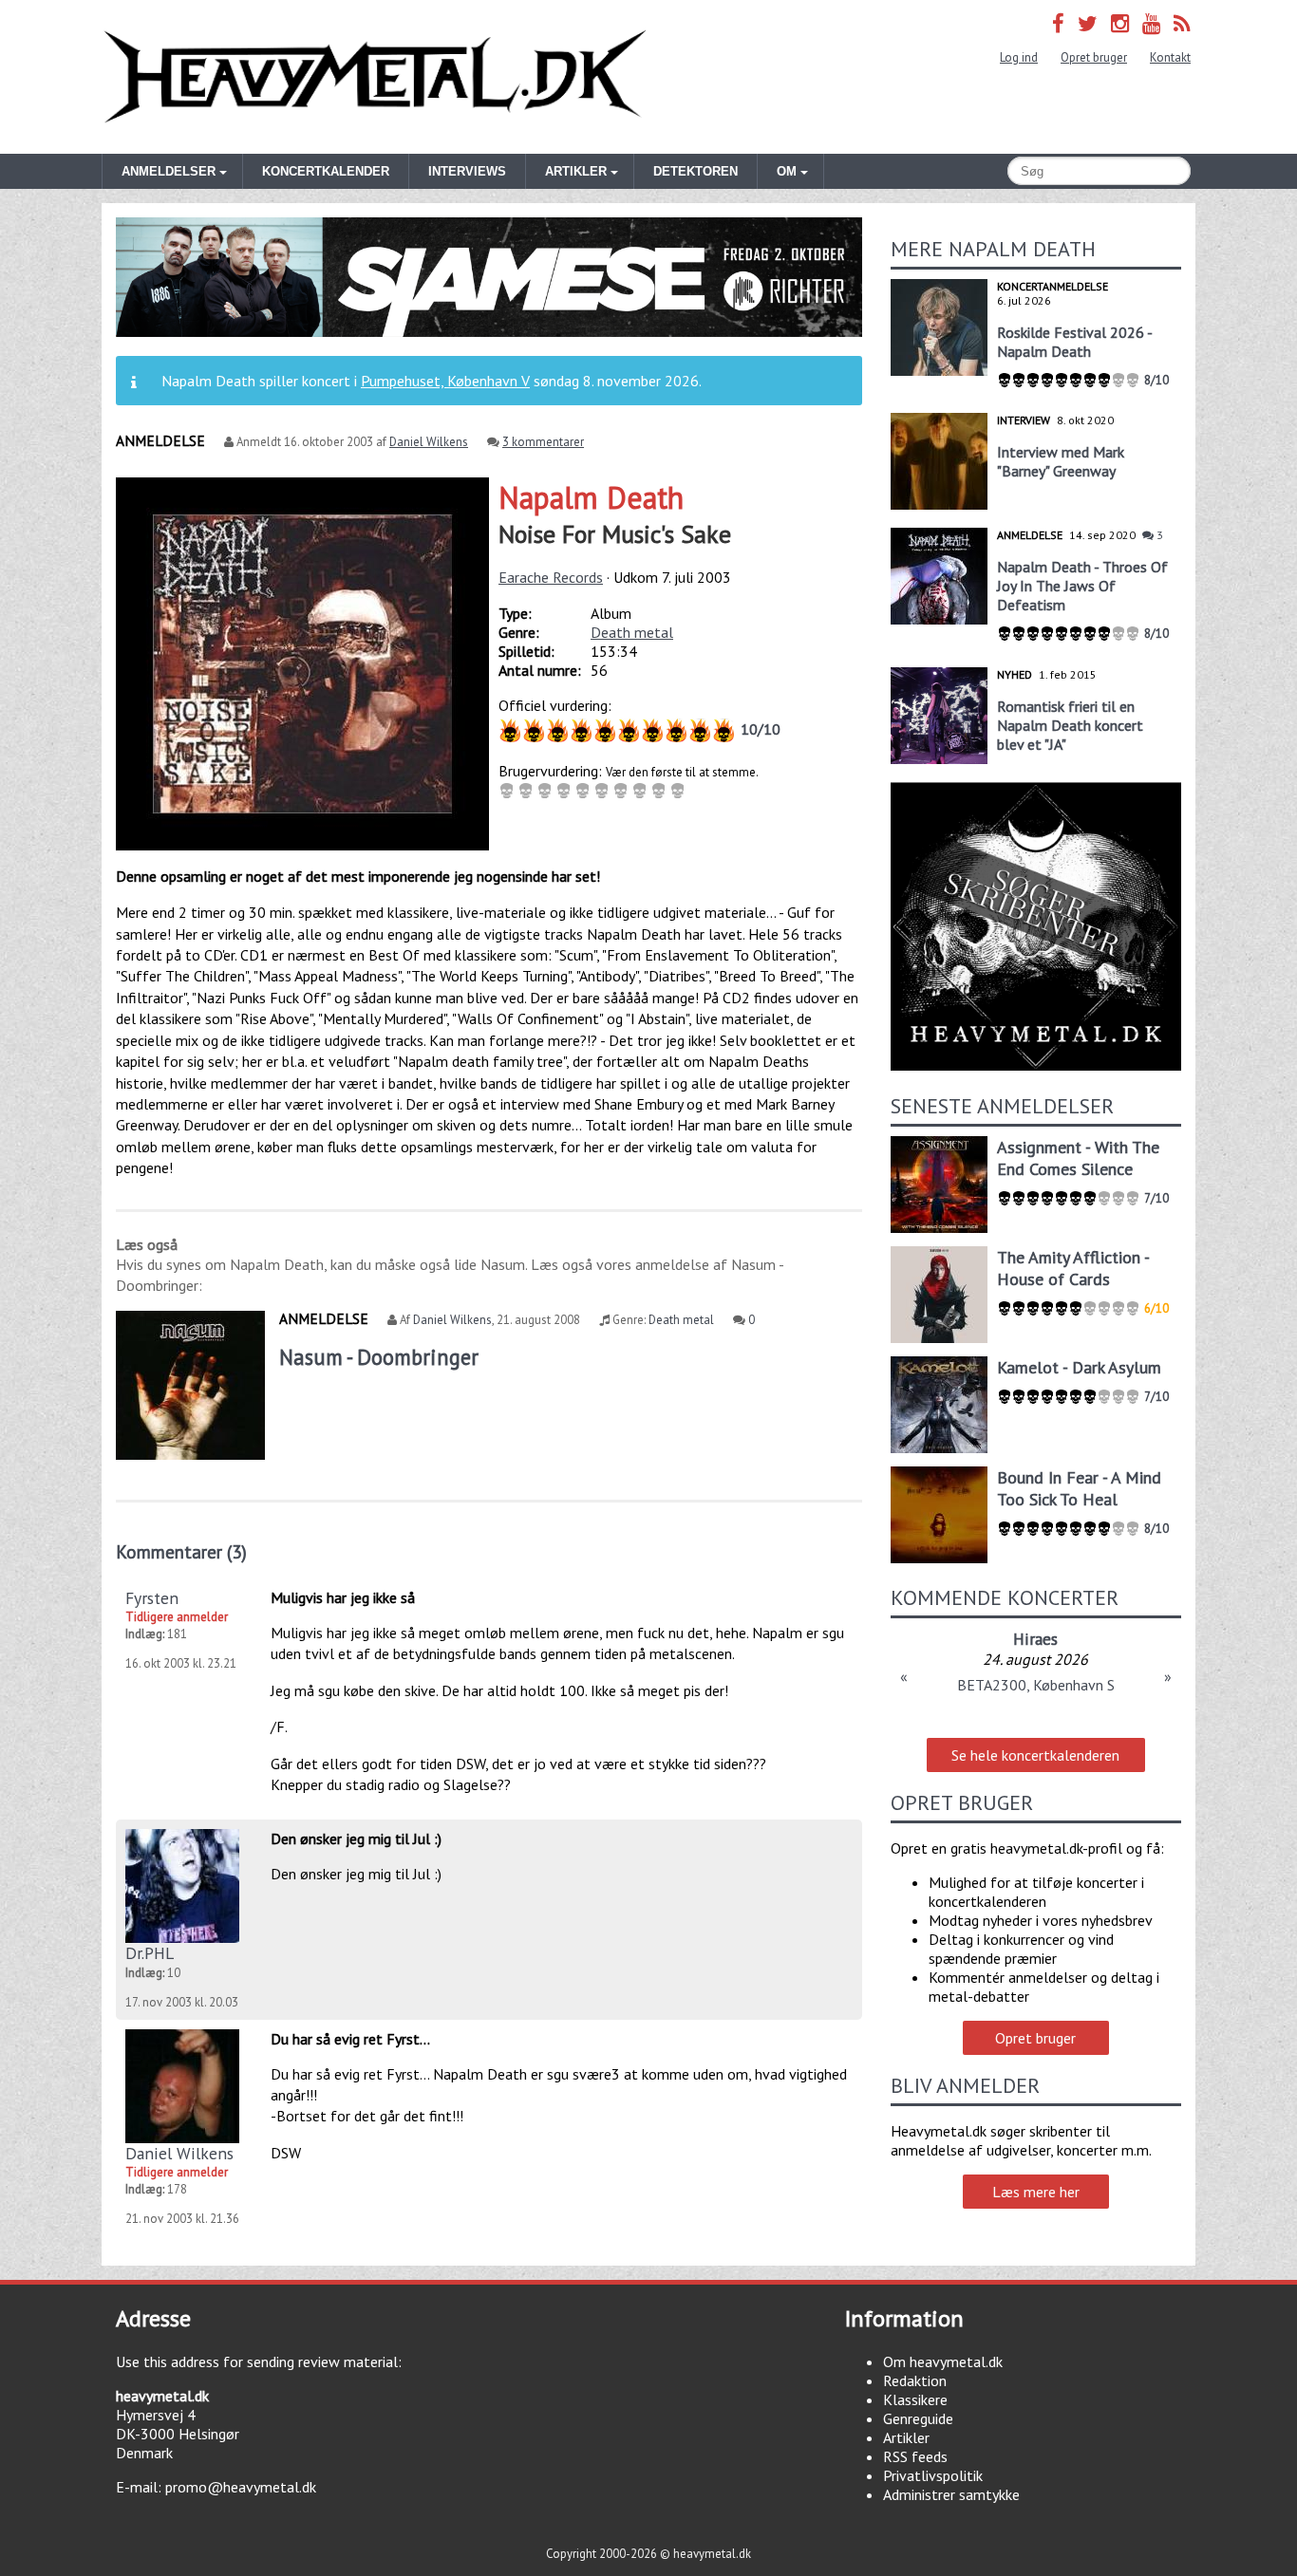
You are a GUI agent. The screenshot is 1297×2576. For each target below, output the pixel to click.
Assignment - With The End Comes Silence (1078, 1158)
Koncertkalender (326, 171)
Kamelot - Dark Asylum (1079, 1367)
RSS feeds (915, 2456)
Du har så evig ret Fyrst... (350, 2039)
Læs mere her (1036, 2192)
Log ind (1019, 57)
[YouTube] (1151, 23)
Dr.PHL (150, 1953)
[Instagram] (1120, 23)
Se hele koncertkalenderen (1035, 1755)
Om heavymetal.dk (943, 2361)
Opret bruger (1094, 57)
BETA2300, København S (1036, 1685)
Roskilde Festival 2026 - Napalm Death (1074, 342)
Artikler (906, 2437)
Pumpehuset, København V (445, 381)
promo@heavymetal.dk (241, 2487)
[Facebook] (1058, 23)
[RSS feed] (1182, 23)
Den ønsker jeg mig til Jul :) (356, 1839)
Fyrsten (152, 1598)
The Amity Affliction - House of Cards (1073, 1268)
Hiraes (1035, 1639)
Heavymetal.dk (375, 77)
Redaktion (915, 2380)
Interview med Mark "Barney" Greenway (1061, 461)
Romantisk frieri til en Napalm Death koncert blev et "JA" (1070, 725)
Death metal (632, 632)
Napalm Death (591, 497)
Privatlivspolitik (933, 2475)
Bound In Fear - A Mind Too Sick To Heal (1079, 1488)
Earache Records (551, 577)
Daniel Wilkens (429, 442)
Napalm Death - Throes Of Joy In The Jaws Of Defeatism (1082, 586)
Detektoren (695, 171)
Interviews (467, 171)
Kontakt (1170, 57)
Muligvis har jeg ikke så (343, 1597)
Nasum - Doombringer (379, 1357)
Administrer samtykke (951, 2494)
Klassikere (915, 2399)
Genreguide (918, 2418)
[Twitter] (1088, 23)
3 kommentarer (543, 442)
